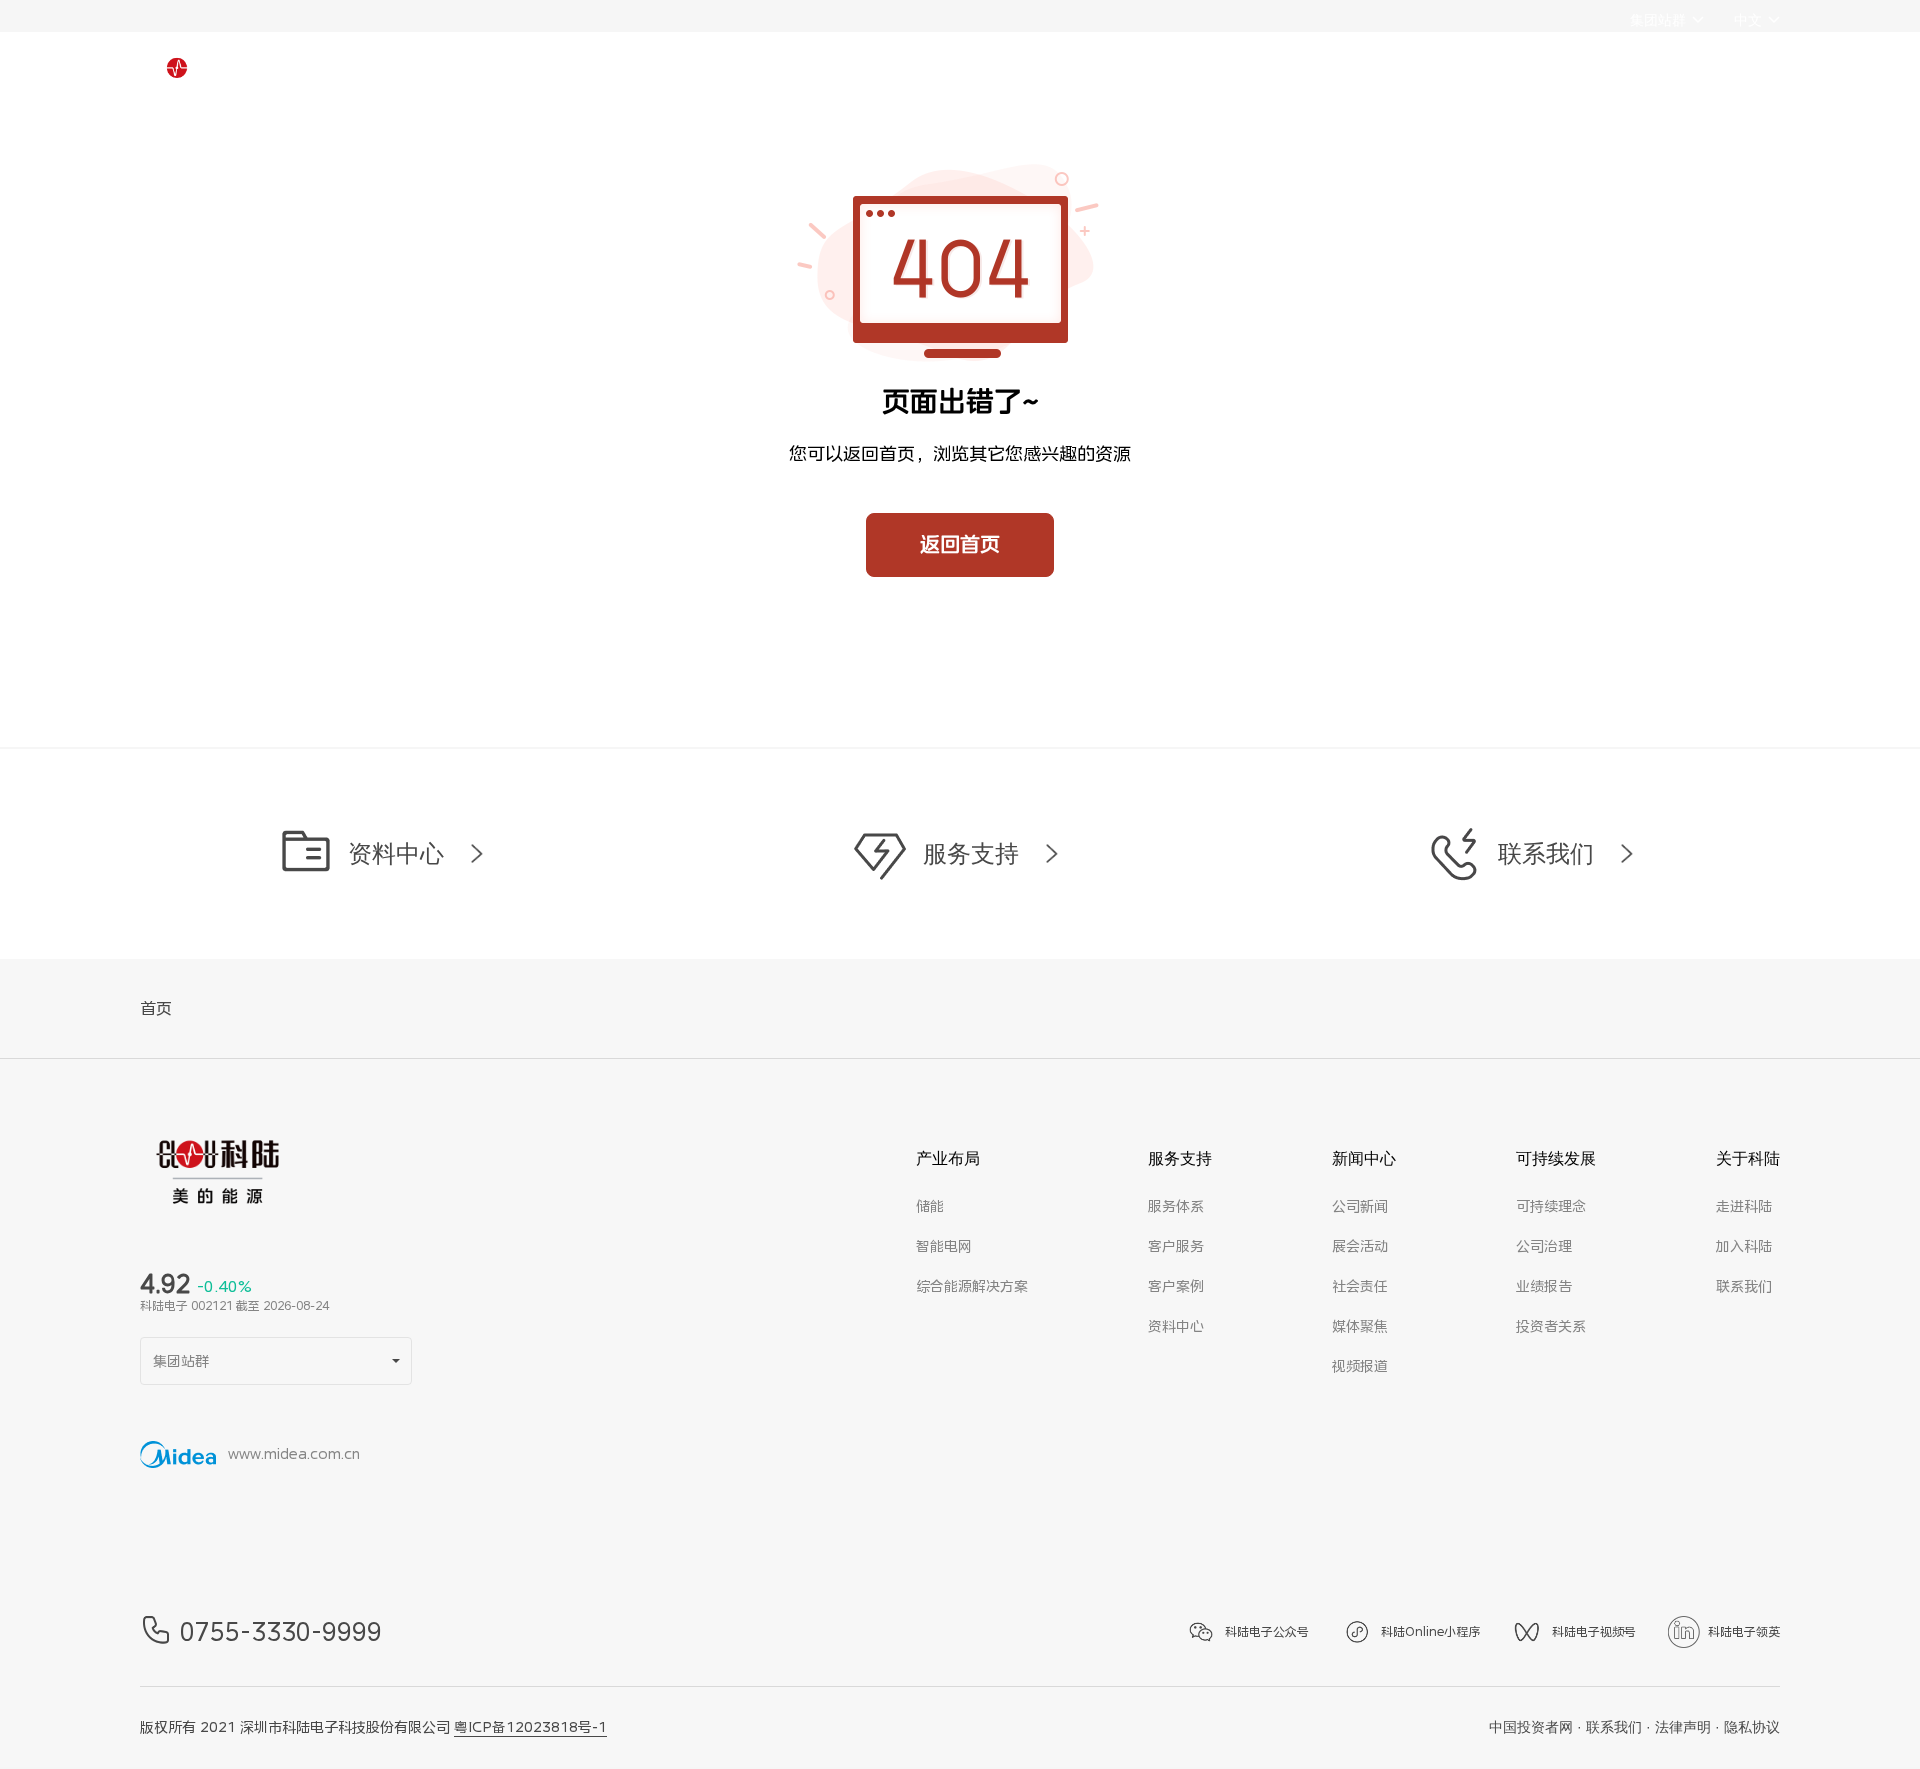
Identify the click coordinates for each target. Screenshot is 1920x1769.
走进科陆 (1744, 1206)
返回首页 (960, 544)
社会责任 (1360, 1286)
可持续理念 (1551, 1206)
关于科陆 (1251, 80)
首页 (156, 1009)
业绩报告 (1544, 1286)
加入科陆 (1744, 1246)
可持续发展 (1100, 80)
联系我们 (1744, 1286)
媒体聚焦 (1360, 1326)
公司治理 (1544, 1246)
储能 (930, 1206)
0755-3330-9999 (281, 1632)
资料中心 (1176, 1326)
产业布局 (665, 80)
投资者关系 (1551, 1326)
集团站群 (1658, 20)
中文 (1748, 20)
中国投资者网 (1531, 1727)
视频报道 (1360, 1366)
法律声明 (1683, 1727)
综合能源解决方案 (972, 1286)
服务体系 (1176, 1206)
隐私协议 (1752, 1727)
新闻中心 (950, 80)
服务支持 (807, 80)
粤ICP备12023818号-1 (530, 1727)
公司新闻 (1360, 1206)
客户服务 (1176, 1246)
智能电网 (944, 1246)
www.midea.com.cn (294, 1454)
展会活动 (1360, 1246)
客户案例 (1176, 1286)
